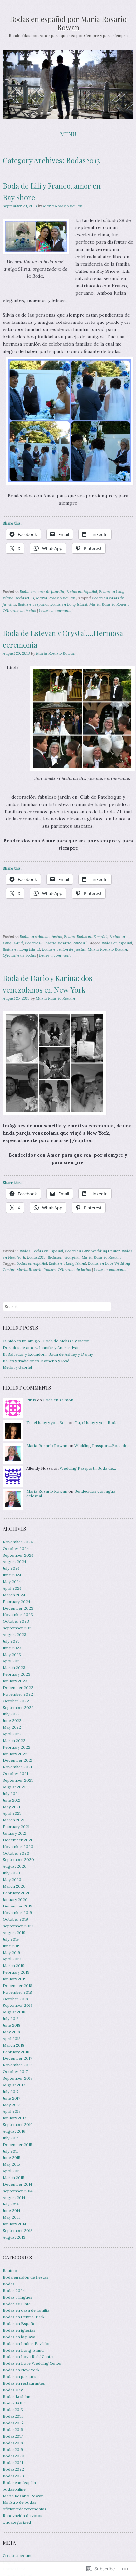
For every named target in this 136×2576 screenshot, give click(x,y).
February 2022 (17, 1747)
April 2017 (12, 2111)
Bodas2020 (14, 2456)
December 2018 (17, 1985)
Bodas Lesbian (17, 2396)
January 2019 (15, 1979)
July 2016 (11, 2138)
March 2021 (14, 1820)
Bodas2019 (13, 2449)
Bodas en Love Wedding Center (92, 1251)
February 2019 (16, 1972)
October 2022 (16, 1701)
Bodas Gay (13, 2390)
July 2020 (11, 1873)
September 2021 (18, 1780)
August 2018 (14, 2012)
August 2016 (14, 2131)
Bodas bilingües (17, 2297)
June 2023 (12, 1648)
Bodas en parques (19, 2377)
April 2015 (12, 2171)
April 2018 (12, 2038)
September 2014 (18, 2191)
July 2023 (11, 1641)
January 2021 (15, 1833)
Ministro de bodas (19, 2502)
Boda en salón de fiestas (41, 937)
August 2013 (14, 2237)
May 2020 (12, 1880)
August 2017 (14, 2085)
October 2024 (16, 1548)
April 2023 (12, 1661)
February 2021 (16, 1827)
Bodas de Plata (17, 2304)
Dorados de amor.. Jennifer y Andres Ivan (41, 1347)
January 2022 (15, 1754)
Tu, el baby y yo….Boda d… (99, 1423)
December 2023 (18, 1608)
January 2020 (15, 1899)
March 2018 (14, 2045)
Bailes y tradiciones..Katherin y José (36, 1361)
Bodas (69, 937)
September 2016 (18, 2125)
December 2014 (17, 2184)
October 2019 (15, 1919)
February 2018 (16, 2052)
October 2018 (15, 1999)
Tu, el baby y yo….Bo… (47, 1423)
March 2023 (14, 1668)
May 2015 (11, 2164)
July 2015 (11, 2151)
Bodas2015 (13, 2423)
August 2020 (15, 1866)
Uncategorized (17, 2522)
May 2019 (11, 1952)
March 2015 (14, 2178)
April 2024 (12, 1588)
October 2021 (15, 1774)
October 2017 (15, 2072)
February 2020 (17, 1893)
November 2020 (18, 1846)
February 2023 (17, 1674)
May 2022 (12, 1727)
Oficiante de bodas (19, 610)
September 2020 (18, 1860)
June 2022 (12, 1721)
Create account (17, 2556)
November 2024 (18, 1542)
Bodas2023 (13, 2476)
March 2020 (14, 1886)
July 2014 (11, 2204)
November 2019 (17, 1913)
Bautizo (10, 2271)
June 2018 (12, 2025)
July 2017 (11, 2091)
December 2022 (18, 1687)
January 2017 (14, 2118)
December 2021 (17, 1760)
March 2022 (14, 1740)
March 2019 (14, 1966)
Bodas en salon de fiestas (64, 949)
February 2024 (17, 1601)
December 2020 (18, 1840)
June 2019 (12, 1946)
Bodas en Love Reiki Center (28, 2357)
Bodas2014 (13, 2416)
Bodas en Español (82, 592)
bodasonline (14, 2489)
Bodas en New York (21, 2370)
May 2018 (11, 2032)
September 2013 (18, 2230)
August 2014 (14, 2197)
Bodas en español (33, 604)
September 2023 (18, 1628)
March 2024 (14, 1595)
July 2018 (11, 2019)
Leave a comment (55, 610)
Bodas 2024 (14, 2290)
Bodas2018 (13, 2443)
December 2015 (17, 2144)
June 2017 (11, 2098)
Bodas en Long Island (69, 604)
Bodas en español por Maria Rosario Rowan (68, 23)
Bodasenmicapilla (64, 1257)
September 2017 (17, 2078)
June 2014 (12, 2211)
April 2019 (12, 1959)
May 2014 (11, 2217)
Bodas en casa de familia (42, 592)
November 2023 (18, 1615)
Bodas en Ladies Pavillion (27, 2343)
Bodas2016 (13, 2429)
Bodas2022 (13, 2469)
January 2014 (15, 2224)
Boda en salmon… (60, 1400)
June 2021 (12, 1800)
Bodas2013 (25, 598)
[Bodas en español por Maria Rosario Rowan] (68, 85)
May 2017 (11, 2105)
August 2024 (15, 1562)
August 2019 (14, 1932)
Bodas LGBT (15, 2403)
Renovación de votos (22, 2516)
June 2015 (12, 2158)
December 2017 (17, 2058)
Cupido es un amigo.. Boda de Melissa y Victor (46, 1341)
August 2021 (14, 1787)
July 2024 (11, 1568)
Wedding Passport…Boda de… (102, 1445)
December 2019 (17, 1906)
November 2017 (17, 2065)
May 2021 (11, 1807)
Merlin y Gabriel (17, 1367)
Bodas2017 (13, 2436)
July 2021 (11, 1793)
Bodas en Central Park (23, 2317)
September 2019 (18, 1926)
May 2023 (12, 1654)
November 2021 (17, 1767)
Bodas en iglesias (19, 2330)
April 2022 (12, 1734)
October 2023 (16, 1621)
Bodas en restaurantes (24, 2383)
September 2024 (18, 1555)
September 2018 (18, 2005)
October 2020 (16, 1853)
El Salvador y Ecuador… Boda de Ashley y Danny (48, 1354)
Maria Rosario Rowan (63, 206)
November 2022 (18, 1694)
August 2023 (15, 1635)
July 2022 (11, 1714)
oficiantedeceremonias (24, 2509)
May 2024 (12, 1582)
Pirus (31, 1400)
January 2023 (15, 1681)
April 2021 (12, 1813)
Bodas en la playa (19, 2337)
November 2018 (17, 1992)
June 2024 (12, 1575)
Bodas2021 (13, 2463)
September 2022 (18, 1707)
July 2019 (11, 1939)
